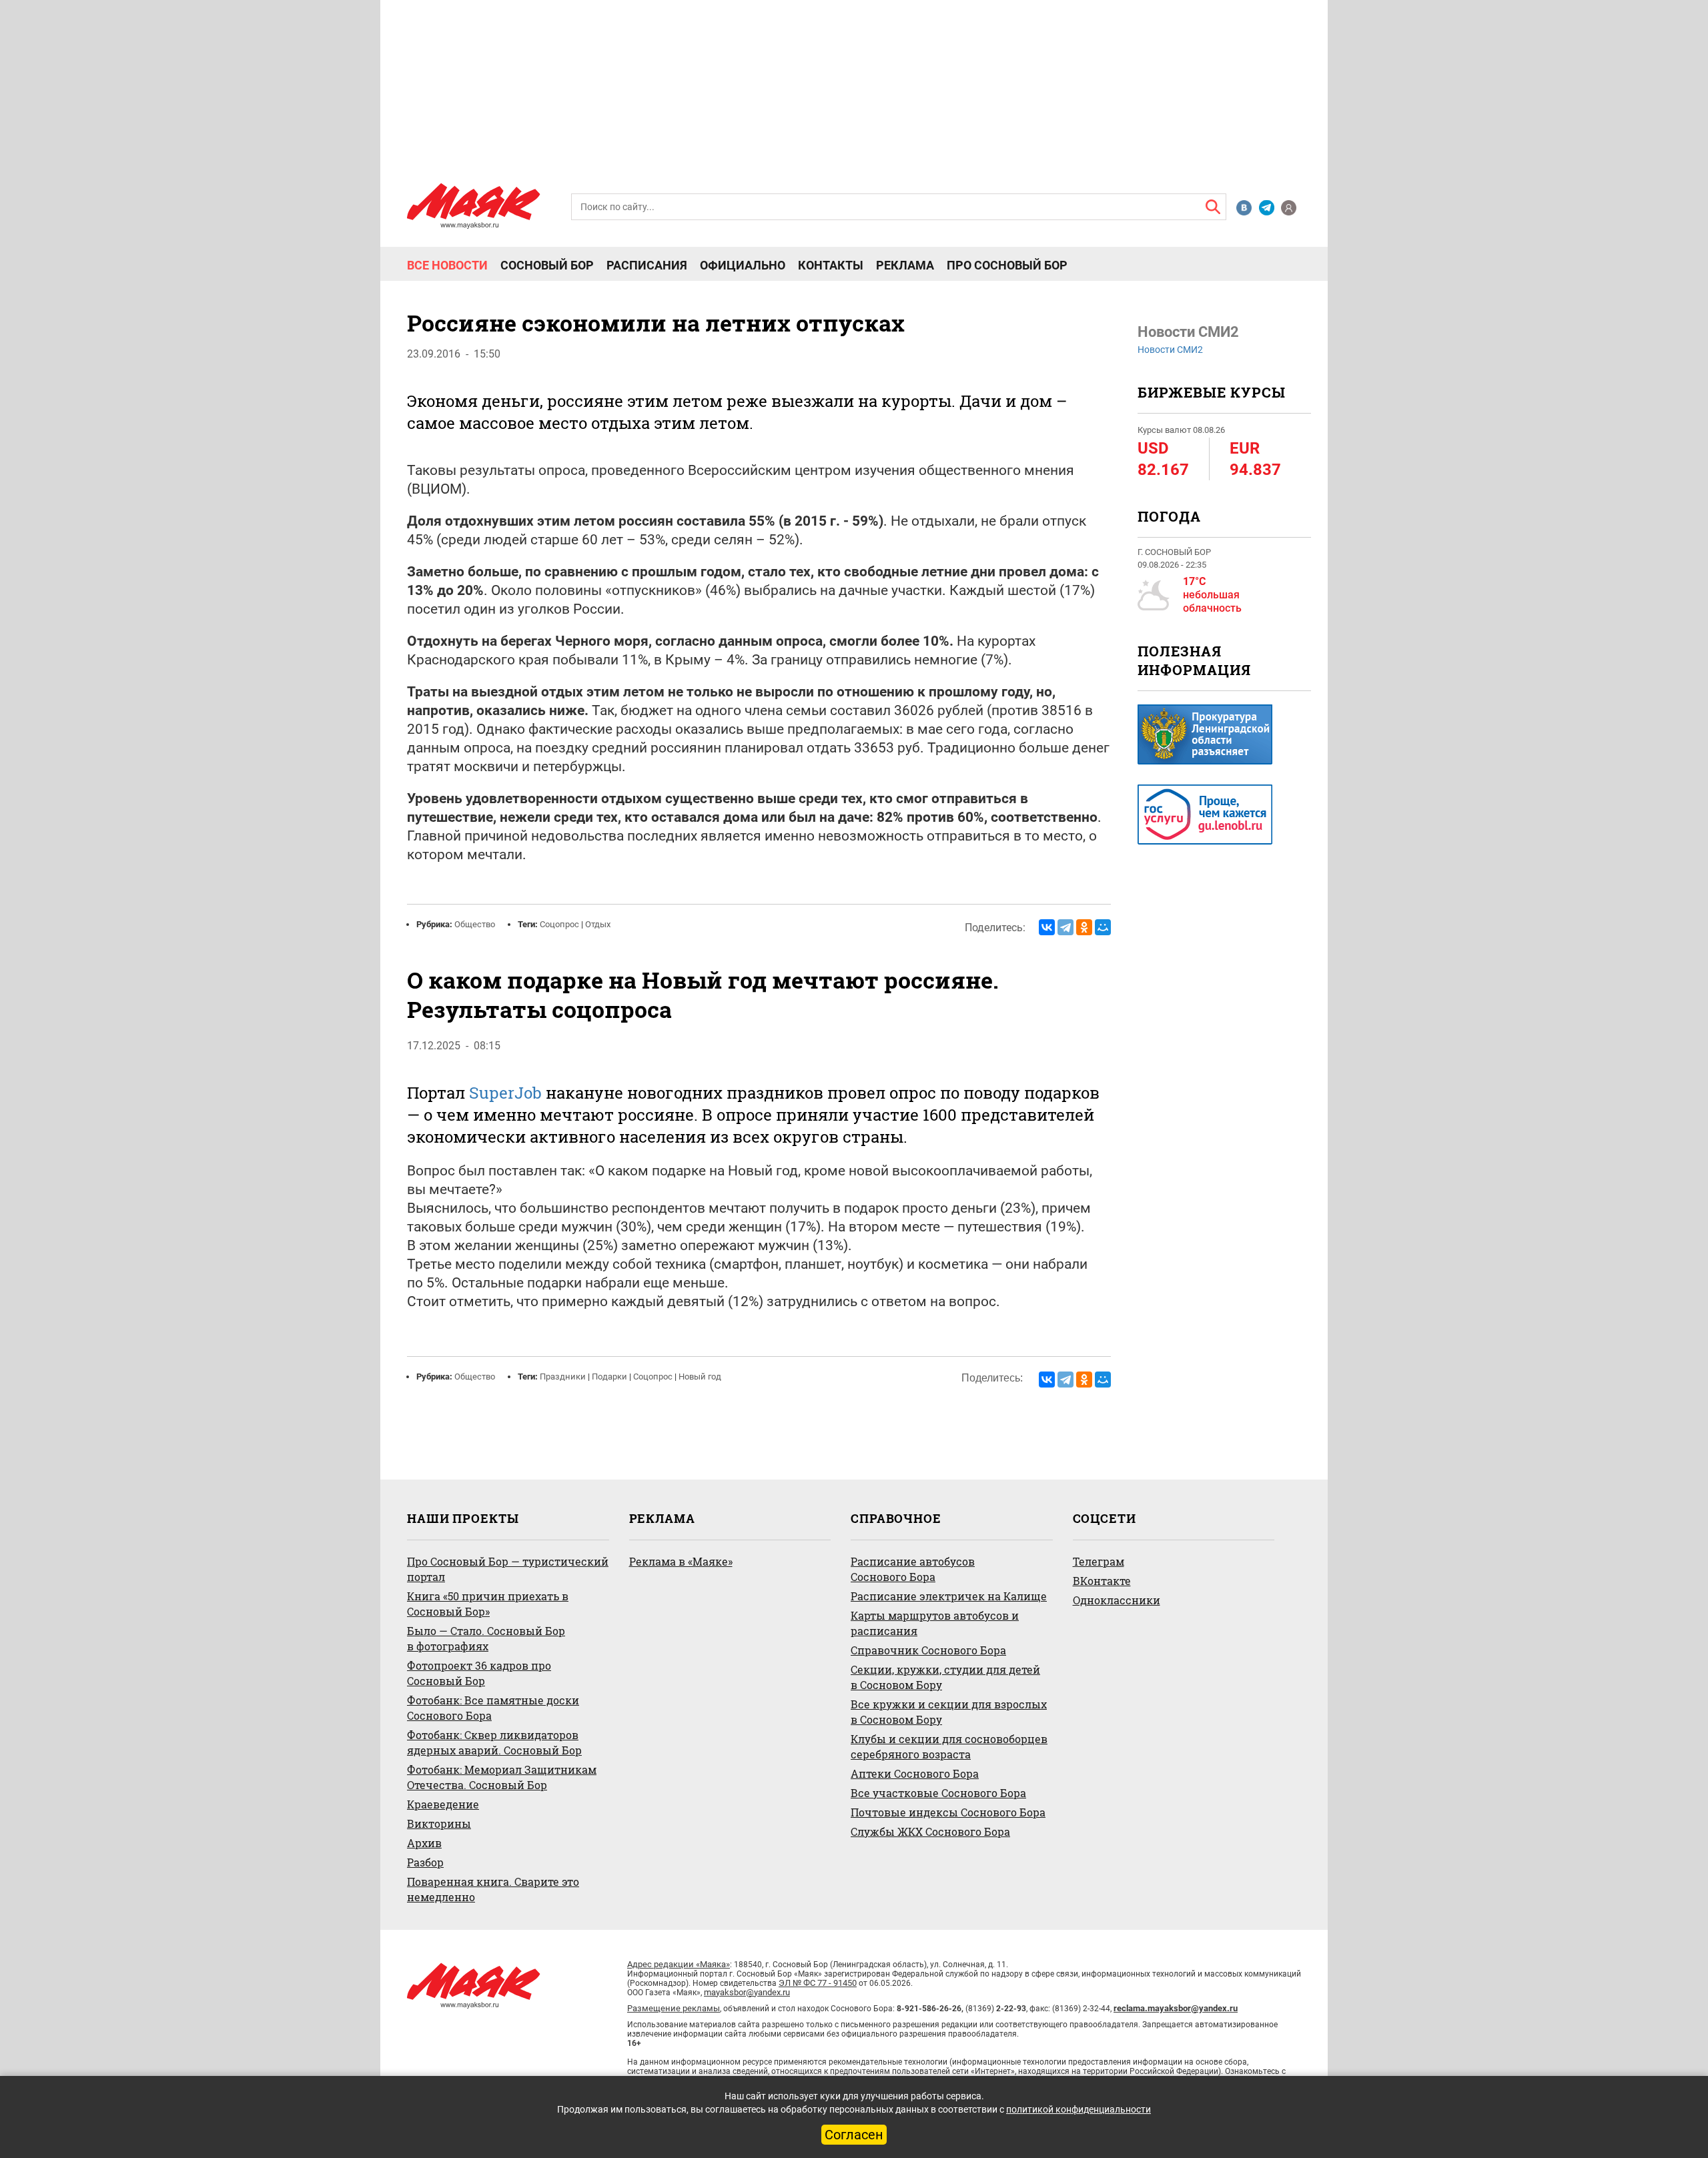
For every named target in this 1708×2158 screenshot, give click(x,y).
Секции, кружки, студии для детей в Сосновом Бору (945, 1677)
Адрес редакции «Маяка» (679, 1964)
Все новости (447, 265)
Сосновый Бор (547, 265)
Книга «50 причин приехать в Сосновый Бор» (488, 1604)
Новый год (700, 1377)
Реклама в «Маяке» (681, 1561)
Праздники (563, 1377)
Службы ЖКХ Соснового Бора (930, 1831)
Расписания (647, 265)
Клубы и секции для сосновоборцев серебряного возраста (949, 1746)
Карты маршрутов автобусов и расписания (935, 1623)
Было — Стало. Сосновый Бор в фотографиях (486, 1638)
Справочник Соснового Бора (928, 1650)
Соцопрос (559, 924)
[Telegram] (1065, 927)
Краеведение (443, 1804)
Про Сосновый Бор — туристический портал (508, 1569)
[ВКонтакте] (1047, 927)
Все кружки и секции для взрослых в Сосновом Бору (949, 1712)
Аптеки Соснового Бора (915, 1773)
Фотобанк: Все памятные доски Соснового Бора (493, 1708)
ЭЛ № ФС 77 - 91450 (818, 1983)
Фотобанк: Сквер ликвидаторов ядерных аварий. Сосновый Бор (494, 1742)
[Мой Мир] (1103, 927)
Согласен (854, 2135)
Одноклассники (1117, 1600)
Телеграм (1099, 1561)
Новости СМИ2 (1170, 350)
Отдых (598, 924)
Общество (475, 924)
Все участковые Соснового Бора (938, 1793)
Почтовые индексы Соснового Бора (948, 1812)
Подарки (609, 1377)
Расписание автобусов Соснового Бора (913, 1569)
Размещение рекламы (674, 2008)
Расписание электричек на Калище (949, 1596)
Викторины (439, 1823)
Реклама (905, 265)
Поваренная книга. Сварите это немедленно (493, 1889)
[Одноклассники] (1084, 927)
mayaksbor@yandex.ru (747, 1992)
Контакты (831, 265)
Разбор (425, 1862)
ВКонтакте (1102, 1581)
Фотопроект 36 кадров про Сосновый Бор (479, 1673)
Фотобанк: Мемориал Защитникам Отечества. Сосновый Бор (502, 1777)
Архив (424, 1843)
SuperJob (505, 1093)
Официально (743, 265)
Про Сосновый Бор (1007, 265)
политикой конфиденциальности (1079, 2109)
